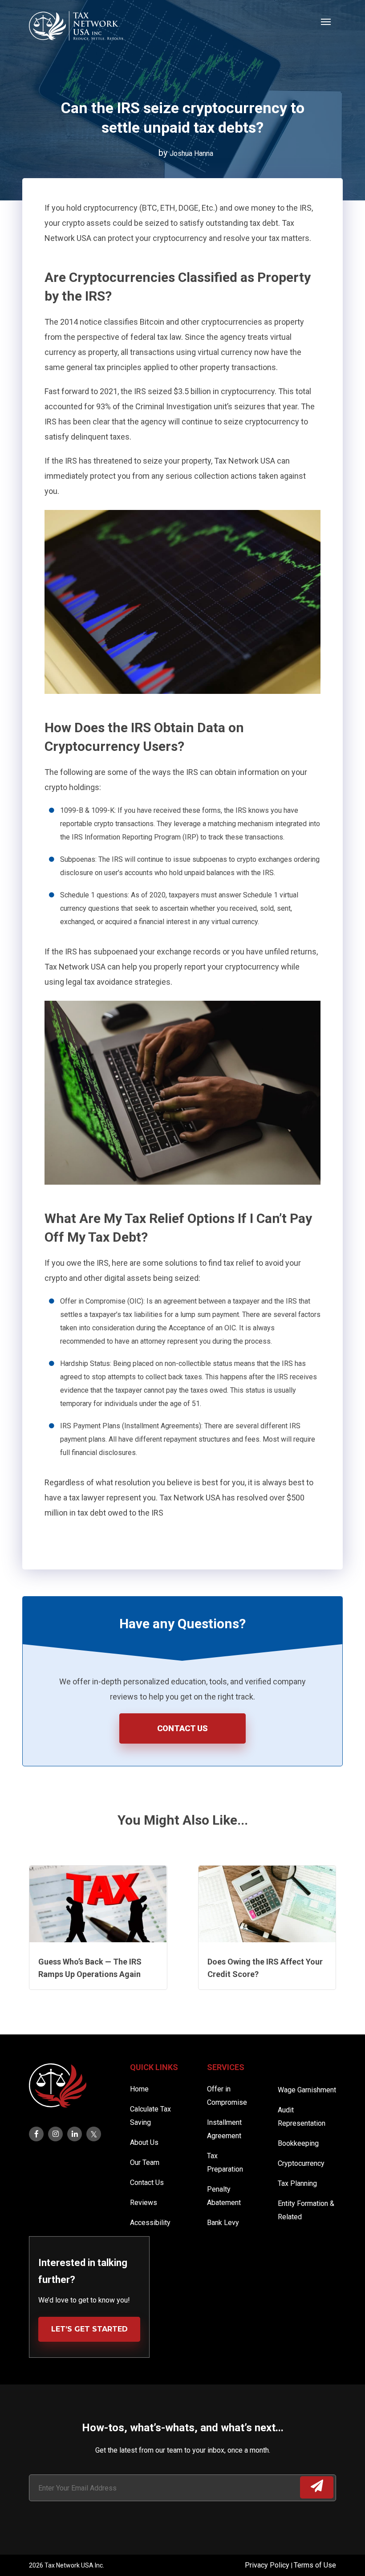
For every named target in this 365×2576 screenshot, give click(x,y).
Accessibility (150, 2223)
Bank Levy (223, 2223)
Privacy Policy (268, 2565)
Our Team (145, 2162)
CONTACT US (182, 1728)
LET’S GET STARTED (89, 2329)
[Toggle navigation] (326, 21)
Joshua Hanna (191, 153)
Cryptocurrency (301, 2163)
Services (226, 2067)
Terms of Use (315, 2565)
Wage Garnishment (307, 2090)
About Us (144, 2142)
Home (139, 2089)
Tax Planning (297, 2183)
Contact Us (147, 2183)
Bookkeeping (298, 2143)
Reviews (144, 2203)
